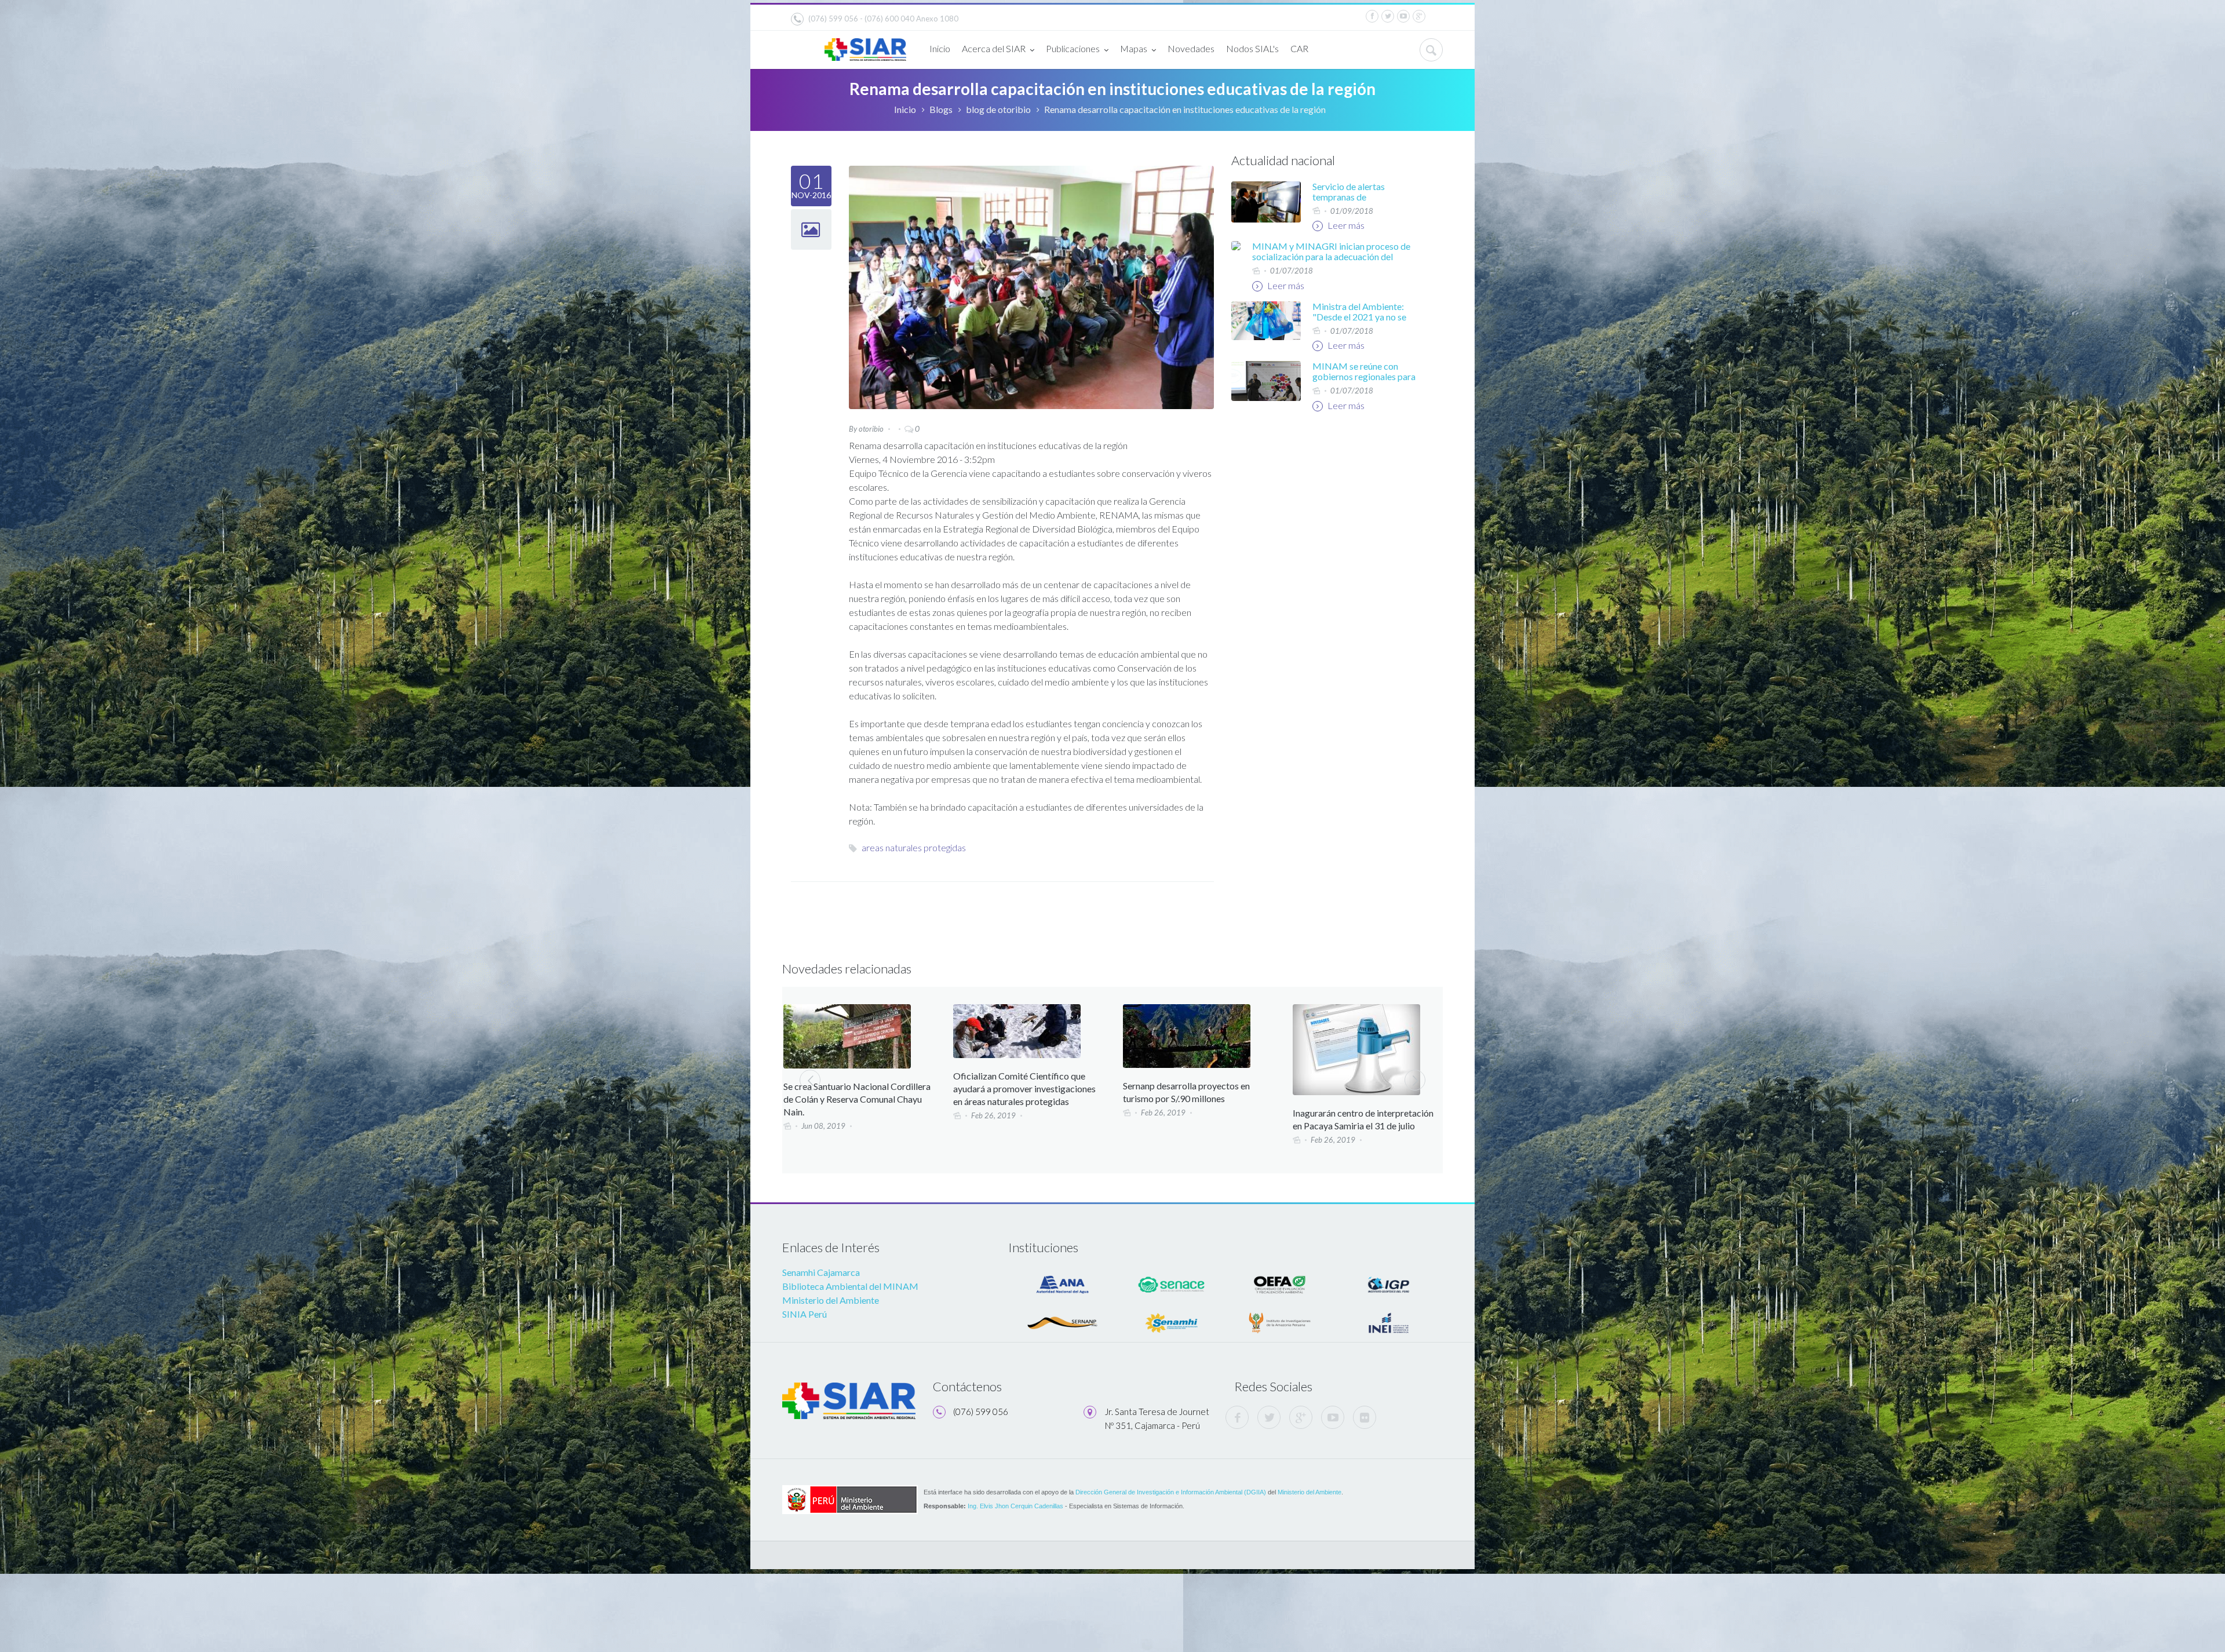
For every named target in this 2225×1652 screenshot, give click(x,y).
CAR (1299, 48)
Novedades (1191, 48)
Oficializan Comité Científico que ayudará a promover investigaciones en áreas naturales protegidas (855, 1088)
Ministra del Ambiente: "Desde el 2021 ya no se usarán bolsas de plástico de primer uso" (1362, 322)
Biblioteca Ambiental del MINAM (850, 1286)
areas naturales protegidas (914, 847)
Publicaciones (1073, 48)
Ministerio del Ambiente (831, 1300)
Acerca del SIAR (994, 48)
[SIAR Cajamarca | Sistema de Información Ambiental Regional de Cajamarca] (865, 45)
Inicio (940, 48)
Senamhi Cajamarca (821, 1272)
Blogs (941, 109)
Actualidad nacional (1283, 160)
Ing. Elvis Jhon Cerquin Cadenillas (1015, 1506)
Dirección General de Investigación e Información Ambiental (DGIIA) (1171, 1492)
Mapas (1134, 48)
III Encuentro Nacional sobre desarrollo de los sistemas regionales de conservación (1365, 1089)
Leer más (1345, 225)
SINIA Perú (805, 1314)
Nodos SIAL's (1252, 48)
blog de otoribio (998, 109)
